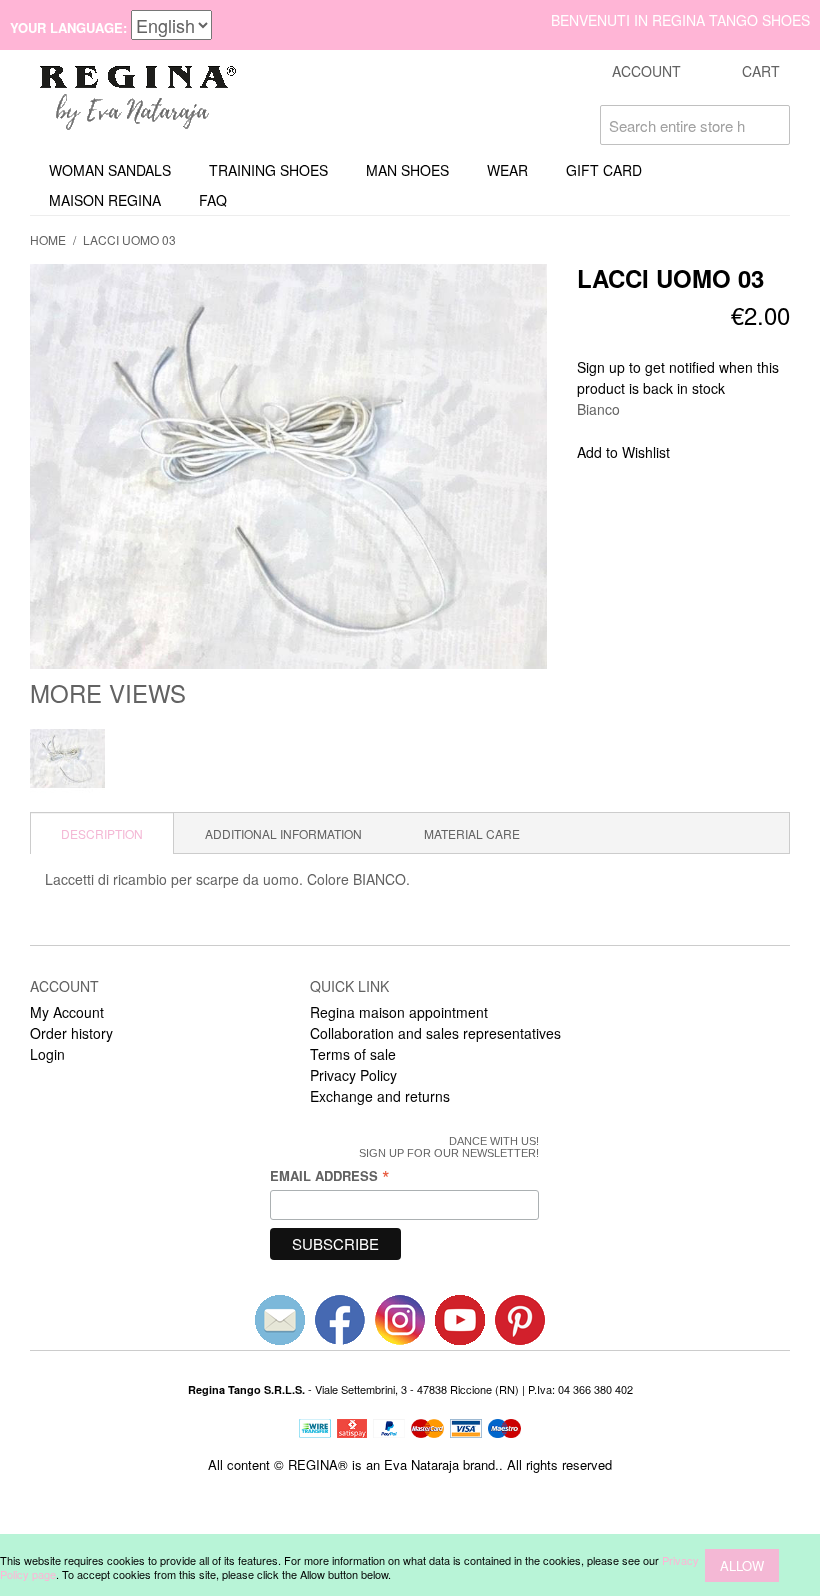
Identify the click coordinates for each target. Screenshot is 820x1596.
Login (47, 1054)
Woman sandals (110, 170)
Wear (507, 170)
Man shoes (407, 170)
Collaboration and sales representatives (435, 1033)
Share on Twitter (752, 453)
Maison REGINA (105, 200)
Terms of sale (353, 1054)
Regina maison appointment (399, 1012)
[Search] (770, 125)
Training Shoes (268, 170)
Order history (71, 1033)
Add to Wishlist (623, 452)
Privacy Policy (353, 1075)
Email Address (330, 1175)
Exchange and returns (380, 1096)
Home (48, 239)
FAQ (213, 200)
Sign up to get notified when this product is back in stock (678, 377)
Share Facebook (712, 453)
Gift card (604, 170)
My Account (67, 1012)
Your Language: (68, 27)
